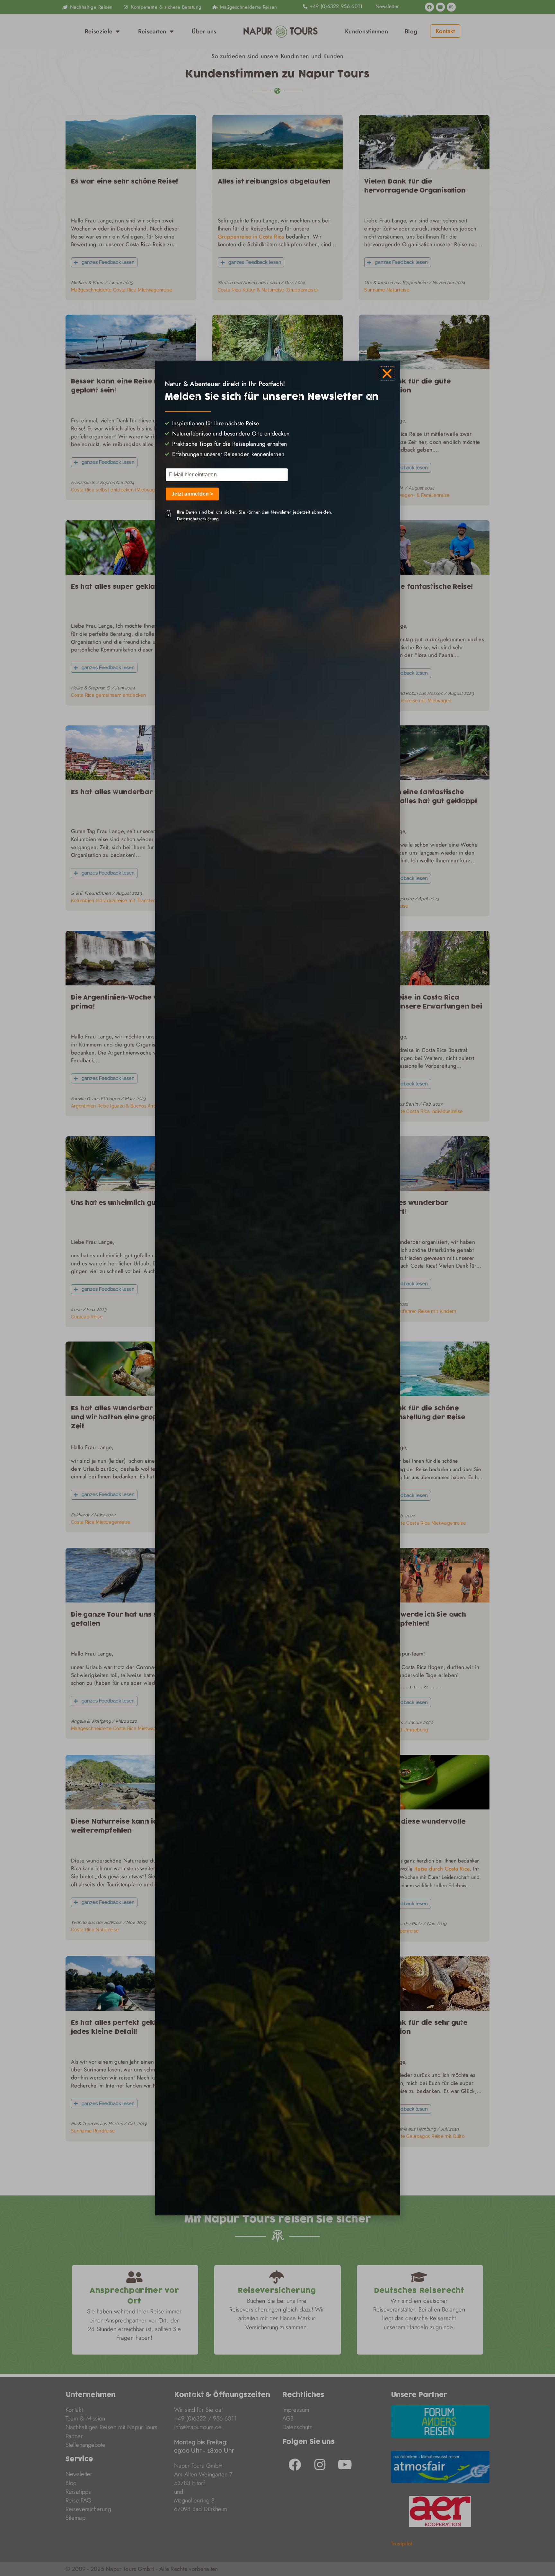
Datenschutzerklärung (198, 519)
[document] (277, 1288)
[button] (387, 373)
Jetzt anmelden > (192, 494)
